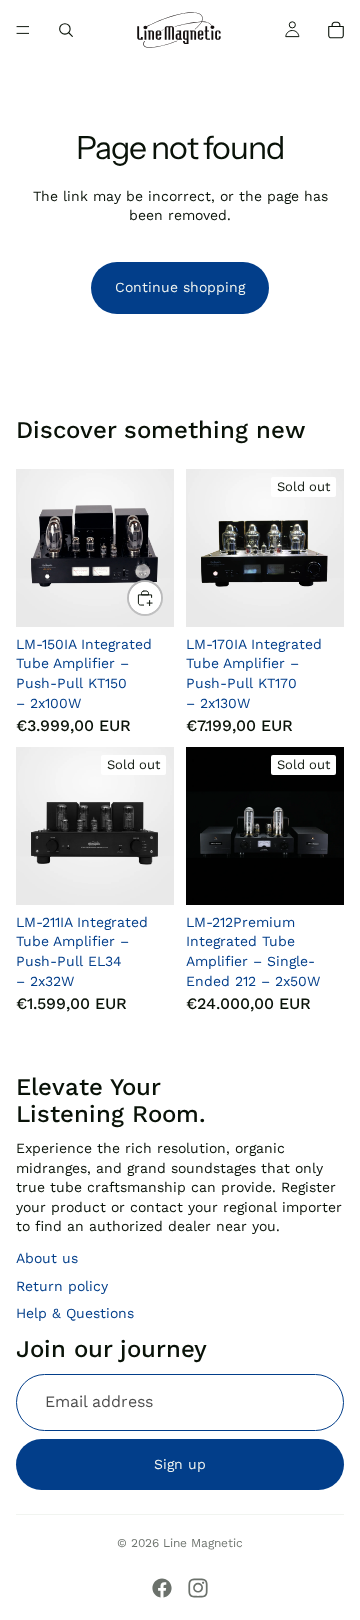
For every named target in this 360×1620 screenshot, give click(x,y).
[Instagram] (198, 1588)
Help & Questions (75, 1313)
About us (47, 1258)
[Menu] (23, 30)
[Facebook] (162, 1588)
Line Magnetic (203, 1543)
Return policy (62, 1286)
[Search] (66, 30)
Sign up (180, 1464)
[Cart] (336, 30)
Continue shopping (180, 287)
